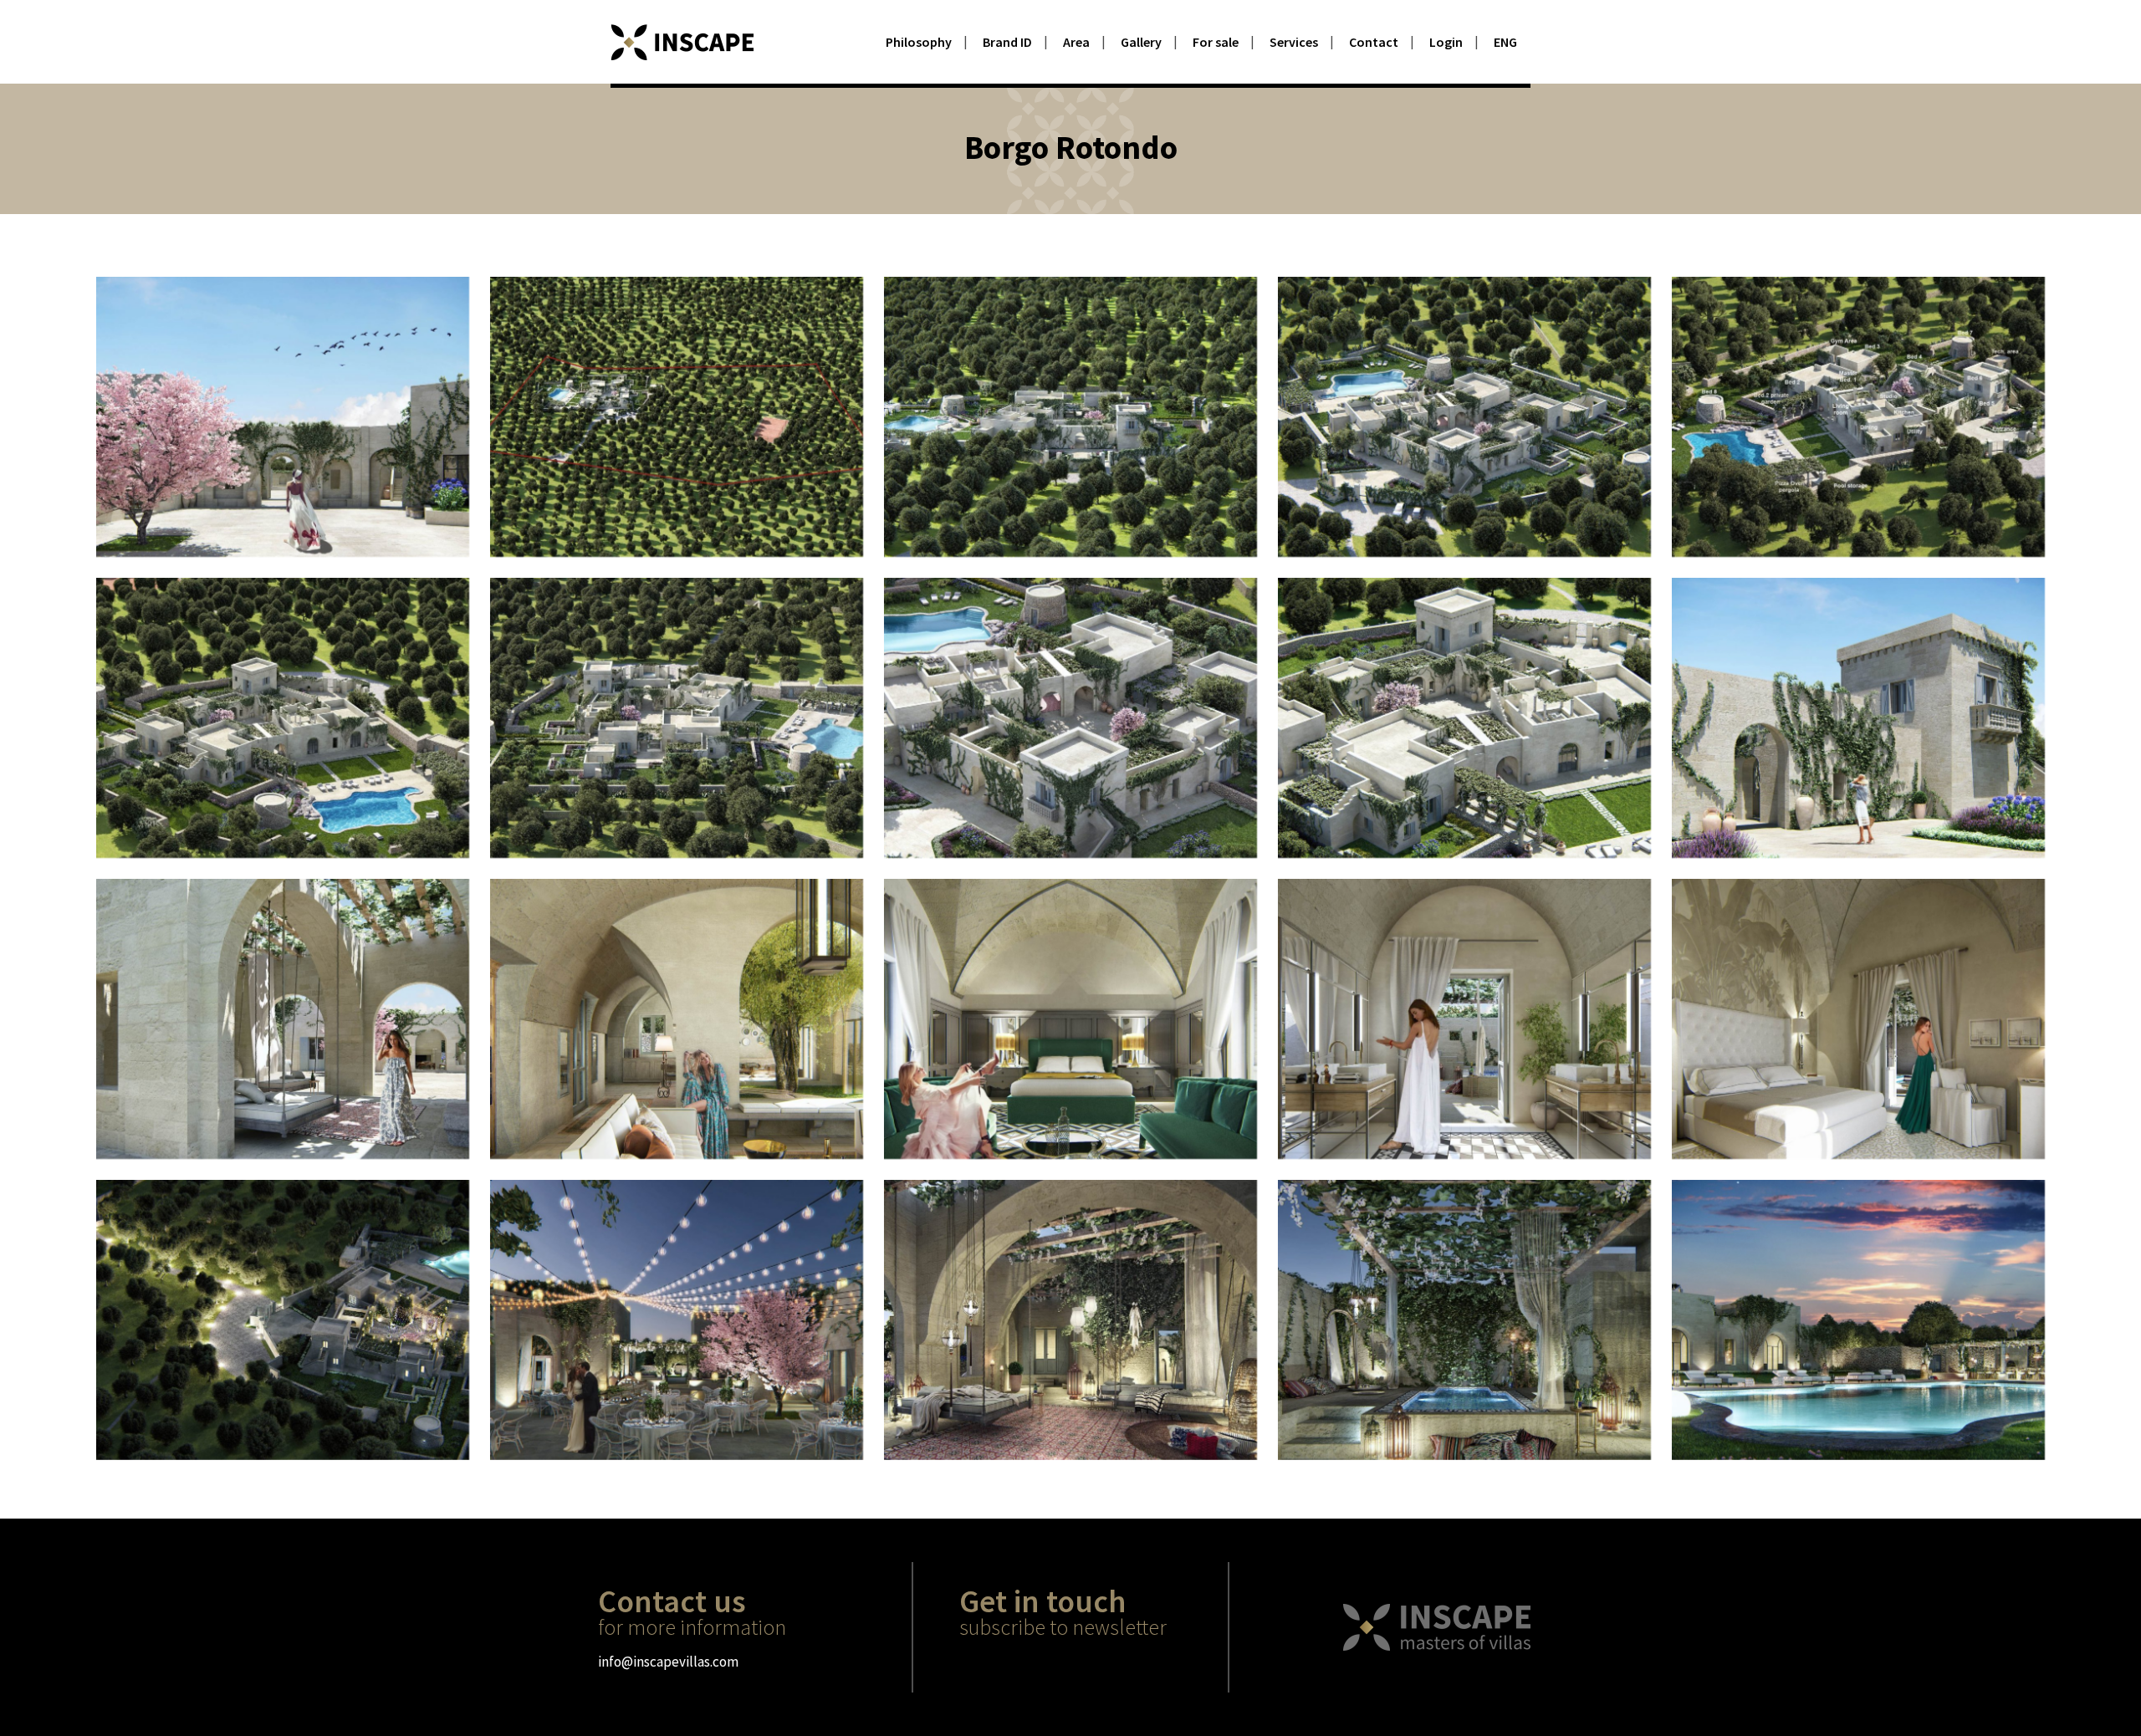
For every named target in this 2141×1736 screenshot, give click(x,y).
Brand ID (1007, 42)
